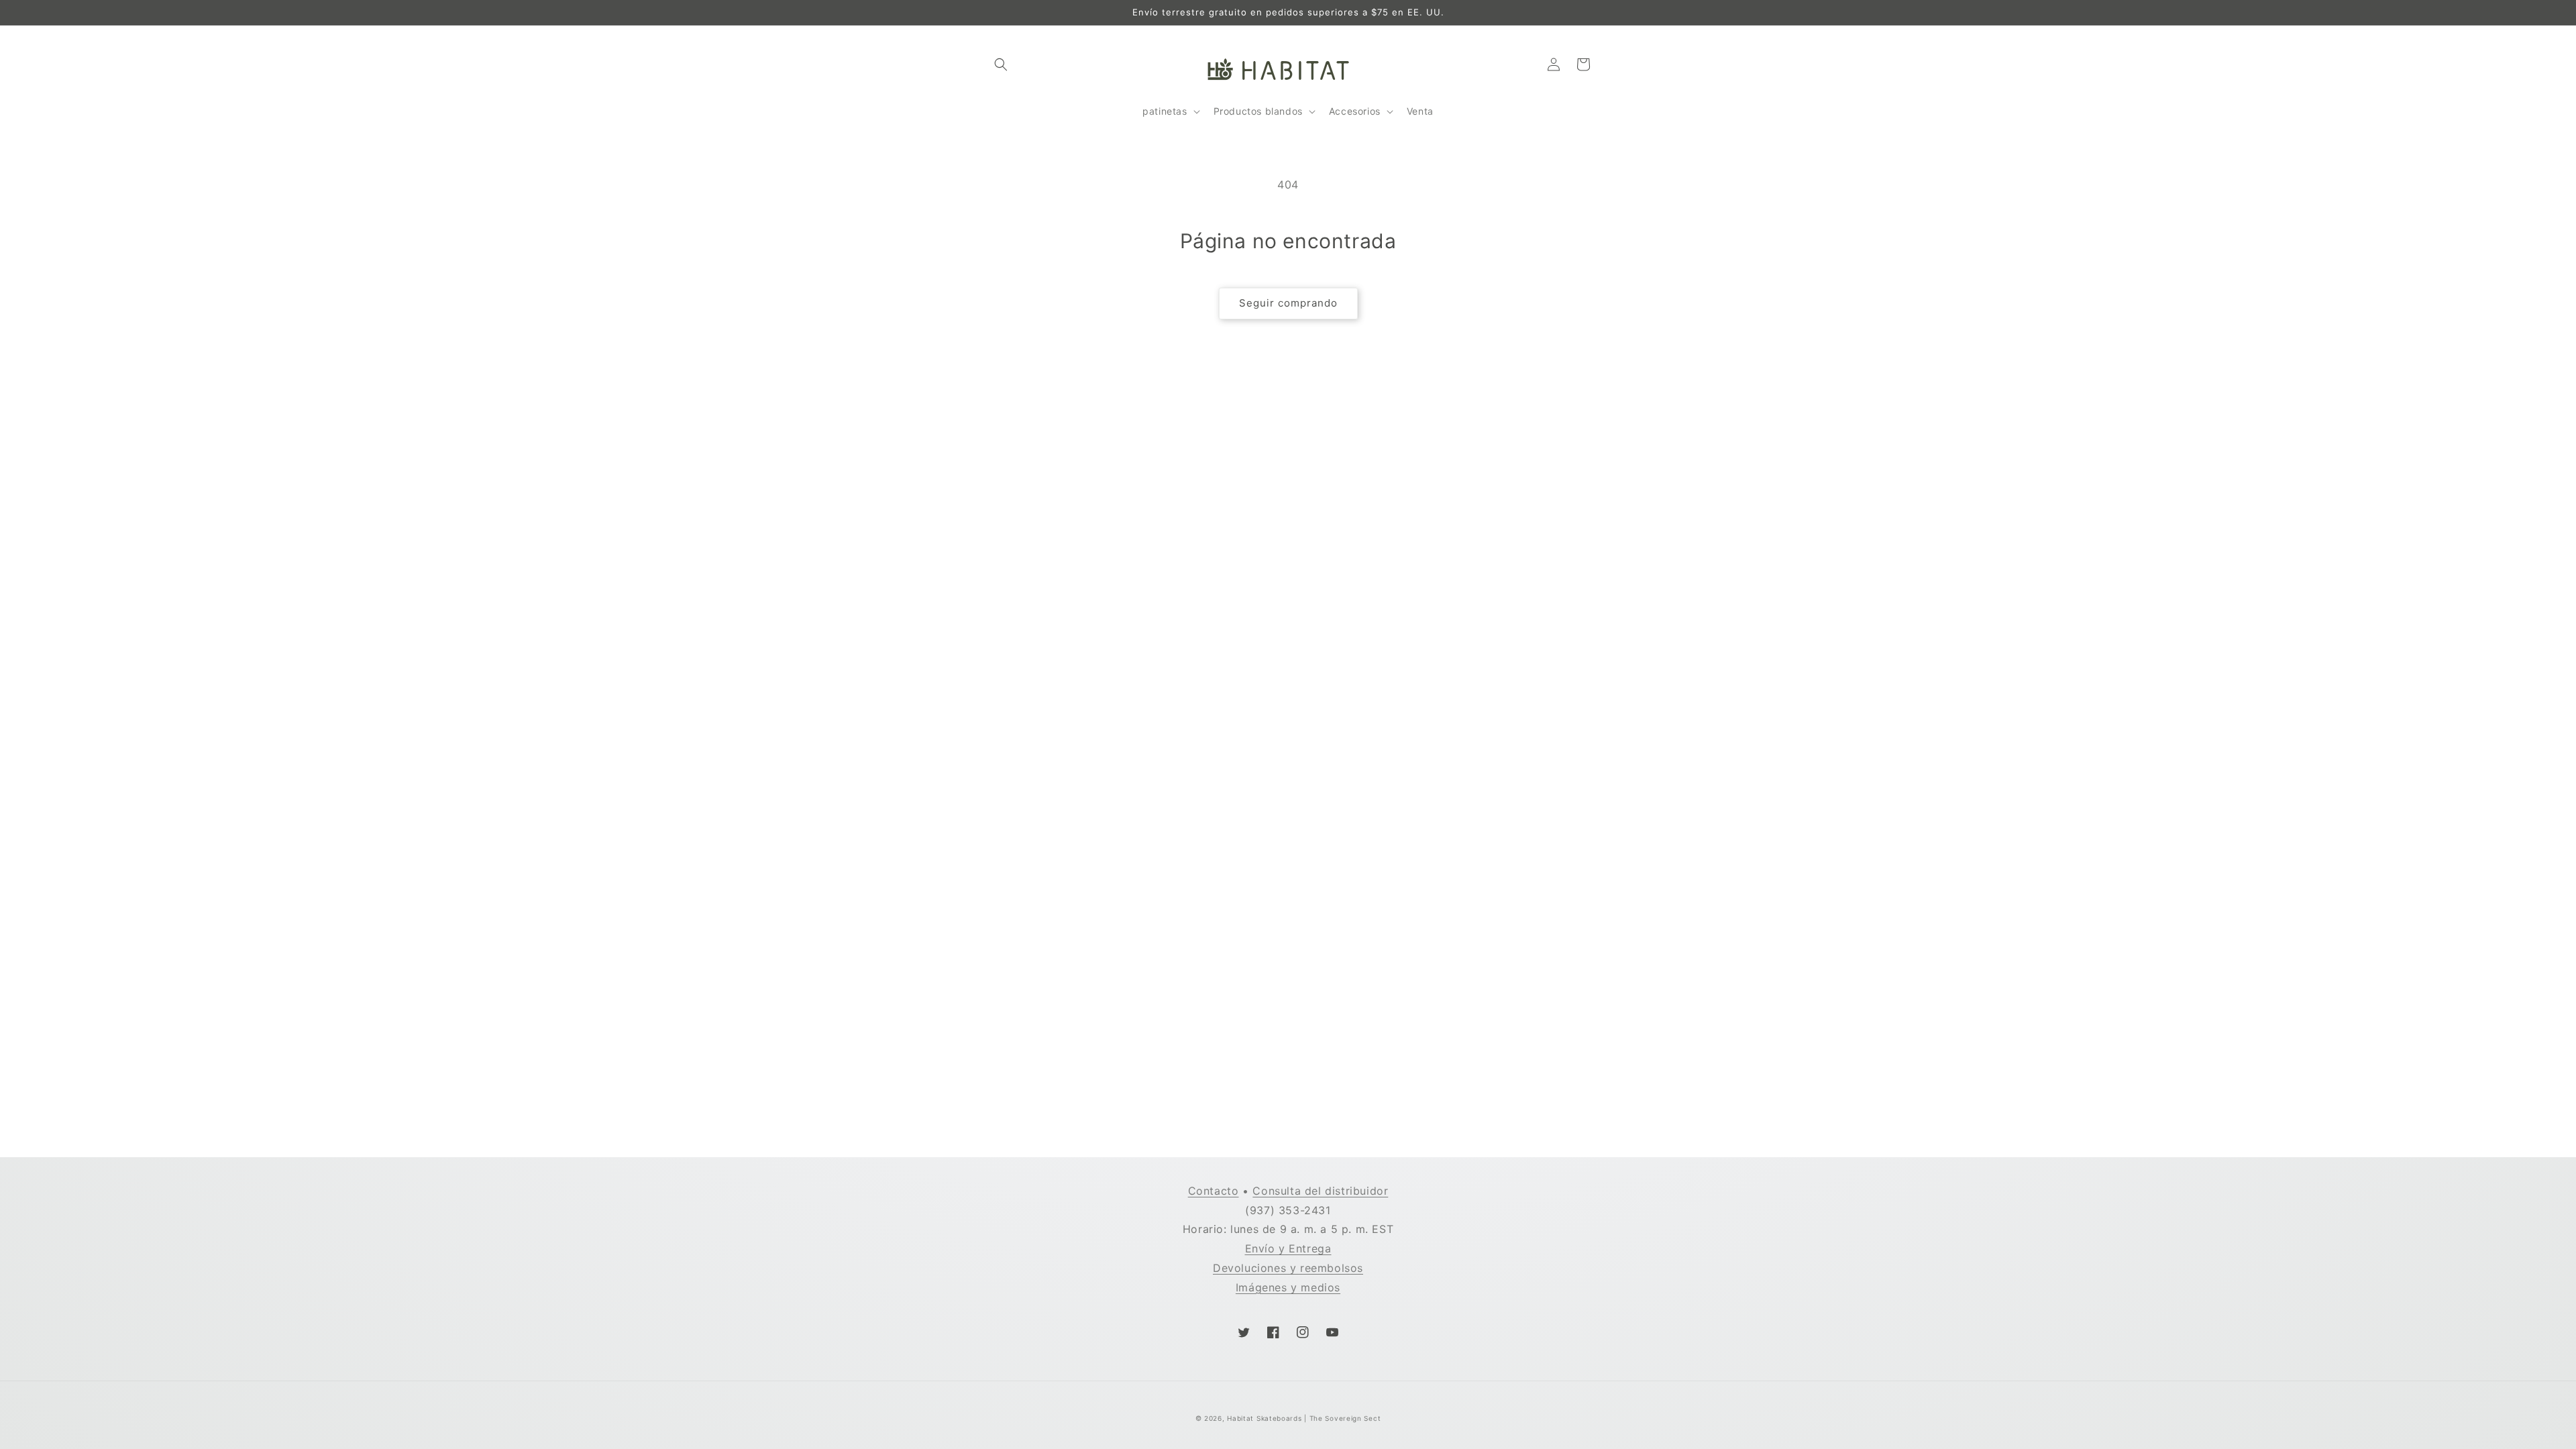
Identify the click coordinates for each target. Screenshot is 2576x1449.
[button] (1001, 64)
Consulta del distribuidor (1320, 1191)
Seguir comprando (1288, 303)
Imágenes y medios (1288, 1287)
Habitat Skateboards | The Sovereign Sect (1304, 1418)
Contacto (1214, 1191)
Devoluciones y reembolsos (1288, 1268)
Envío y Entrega (1288, 1248)
